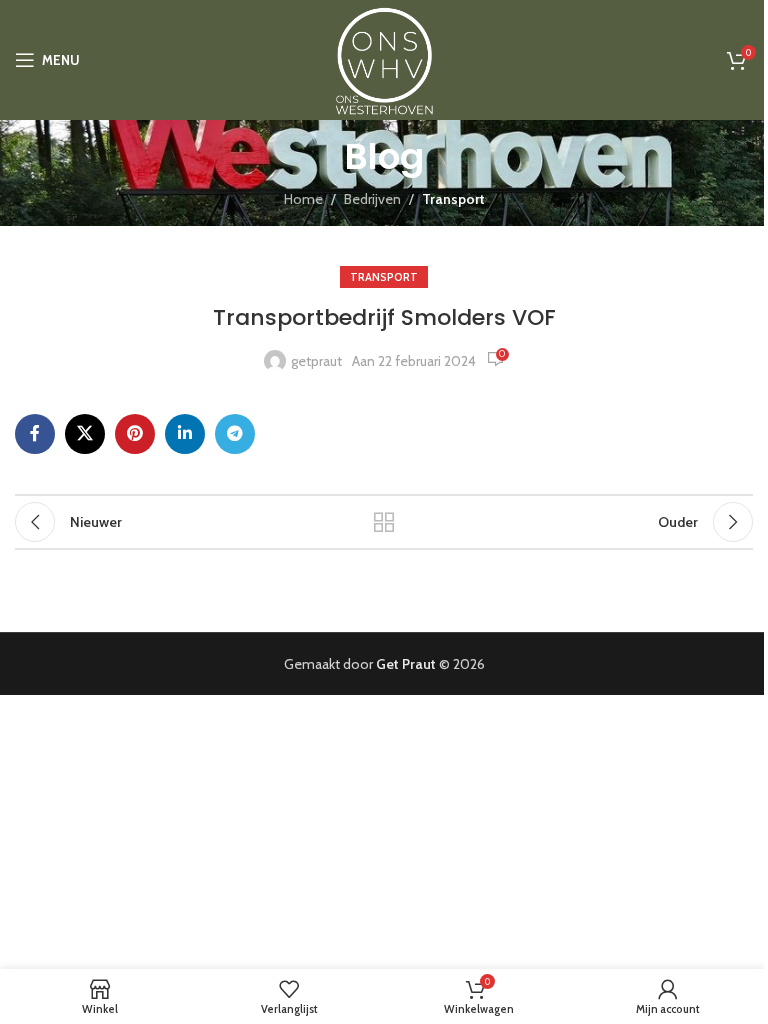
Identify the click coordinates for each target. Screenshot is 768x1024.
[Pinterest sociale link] (135, 434)
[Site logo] (384, 58)
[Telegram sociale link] (235, 434)
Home (303, 199)
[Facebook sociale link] (35, 434)
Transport (453, 199)
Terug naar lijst (384, 522)
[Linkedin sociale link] (185, 434)
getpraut (316, 361)
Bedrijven (372, 199)
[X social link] (85, 434)
